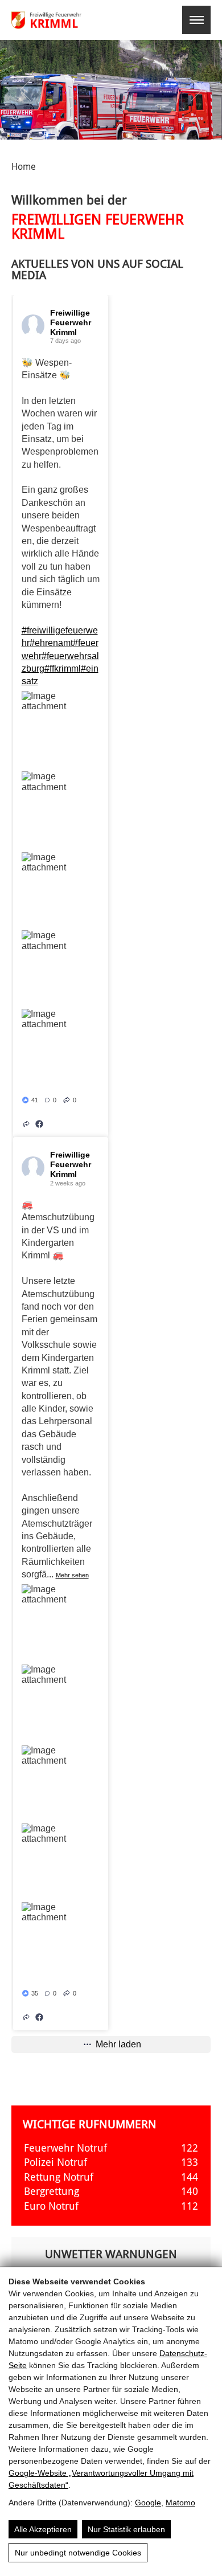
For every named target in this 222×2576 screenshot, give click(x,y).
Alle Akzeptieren (43, 2529)
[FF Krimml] (61, 20)
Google (148, 2503)
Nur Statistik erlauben (126, 2529)
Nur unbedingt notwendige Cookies (78, 2553)
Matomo (180, 2503)
